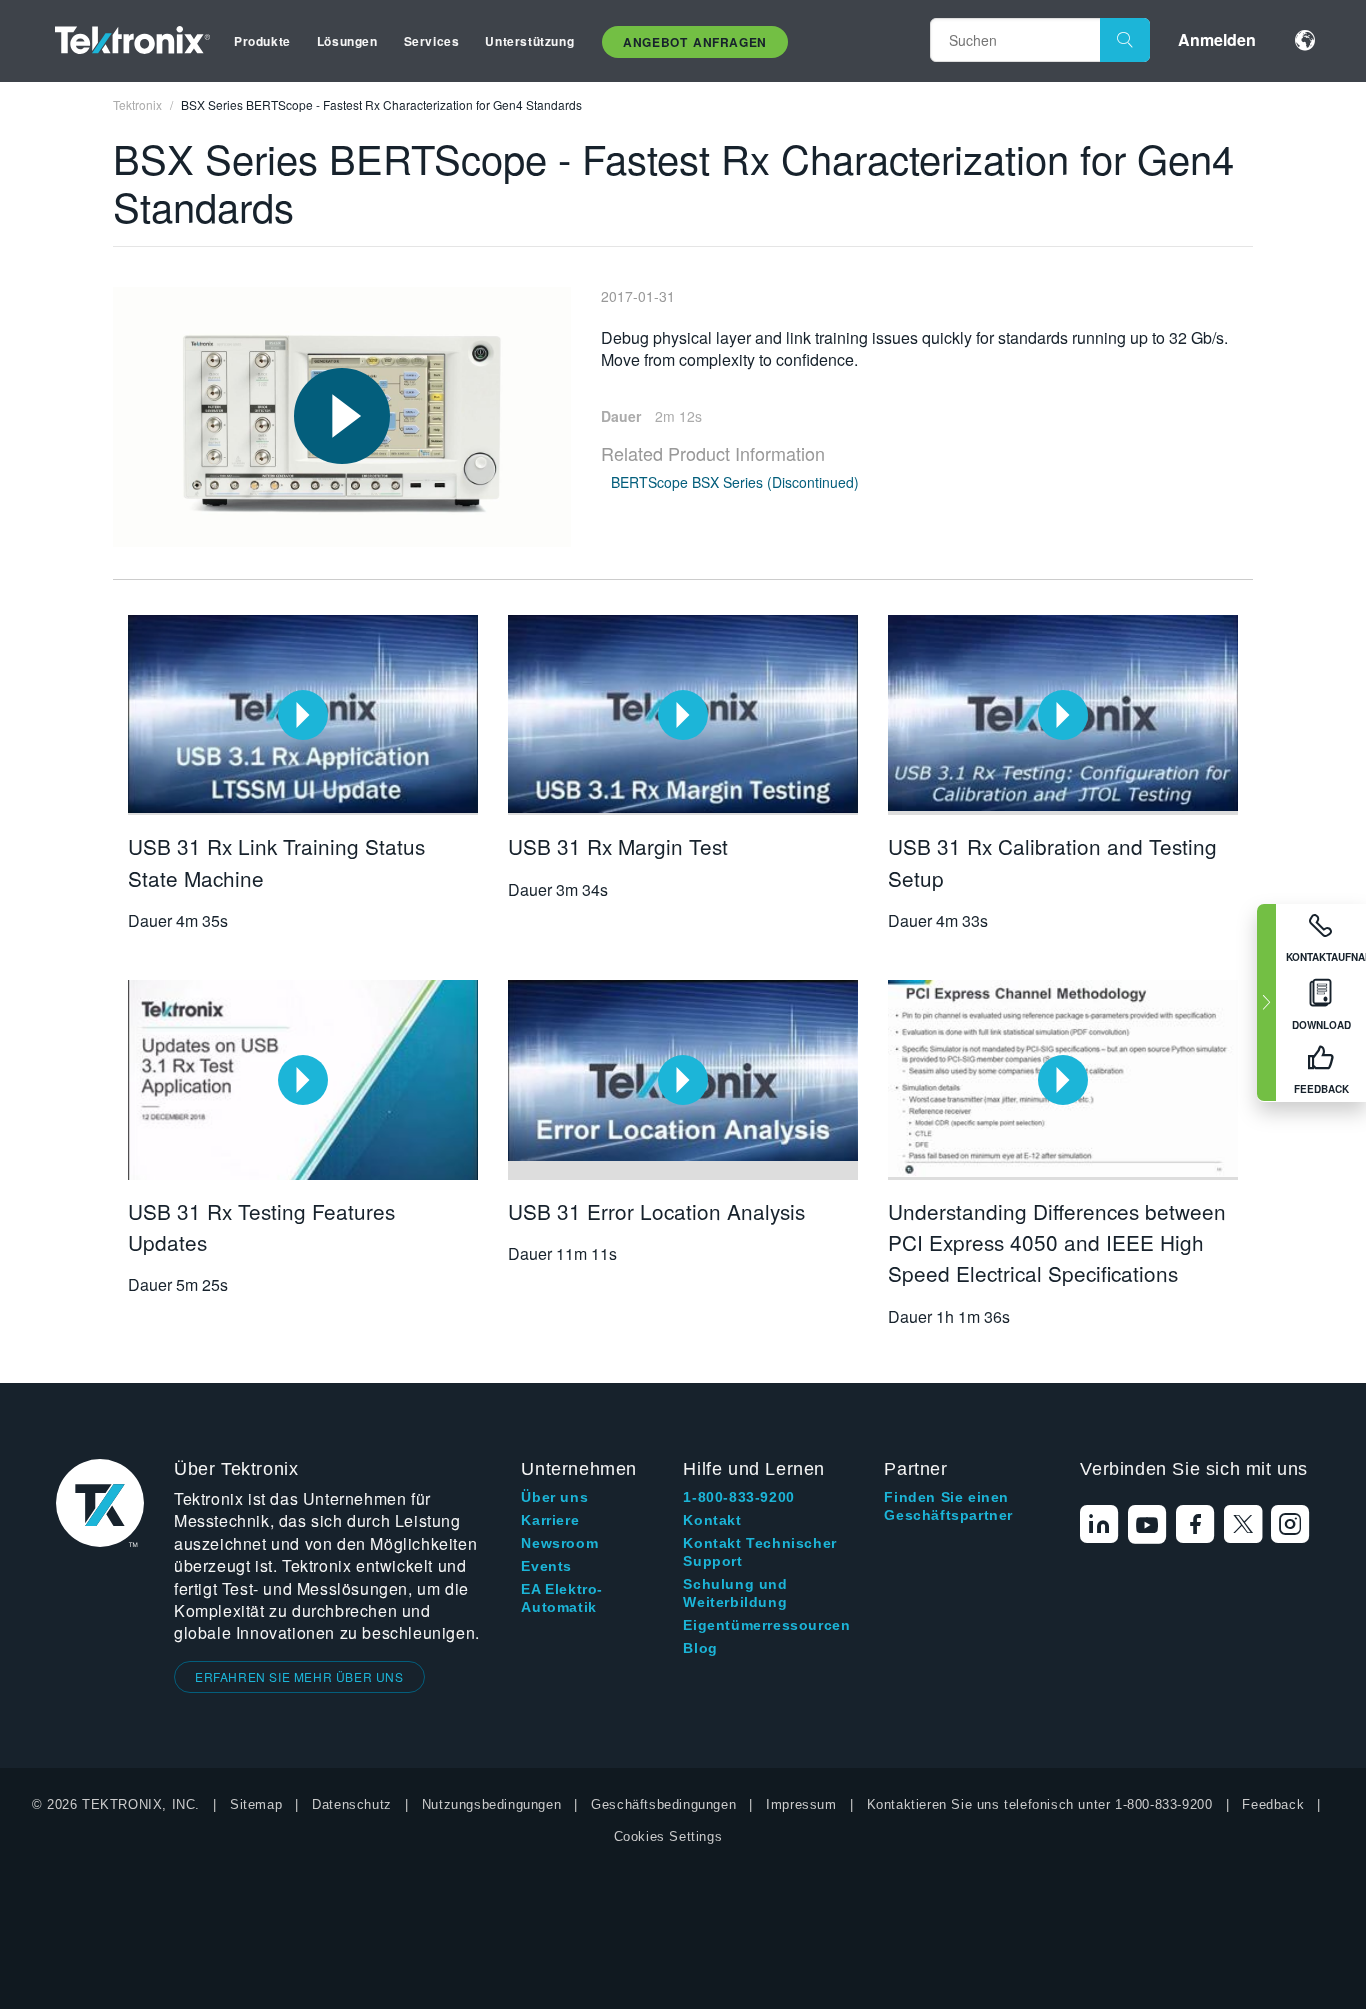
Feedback (1273, 1804)
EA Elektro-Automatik (562, 1598)
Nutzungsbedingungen (491, 1804)
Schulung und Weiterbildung (735, 1593)
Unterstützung (529, 41)
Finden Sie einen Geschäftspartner (948, 1506)
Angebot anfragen (695, 42)
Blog (700, 1648)
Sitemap (256, 1804)
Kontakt (712, 1520)
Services (432, 41)
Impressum (801, 1804)
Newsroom (559, 1543)
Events (546, 1566)
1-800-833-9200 (738, 1497)
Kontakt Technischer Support (759, 1552)
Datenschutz (352, 1804)
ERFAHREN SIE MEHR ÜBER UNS (299, 1676)
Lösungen (347, 41)
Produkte (262, 41)
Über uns (554, 1497)
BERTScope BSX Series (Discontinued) (735, 482)
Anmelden (1217, 39)
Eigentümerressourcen (766, 1625)
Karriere (550, 1520)
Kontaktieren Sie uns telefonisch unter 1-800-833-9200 (1040, 1804)
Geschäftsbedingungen (663, 1804)
